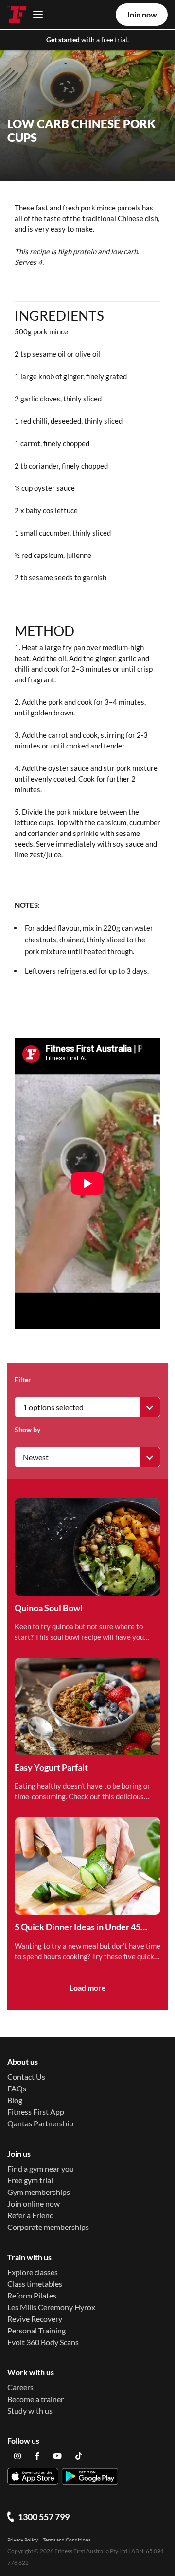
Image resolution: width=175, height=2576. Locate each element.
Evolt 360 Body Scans (43, 2342)
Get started (63, 40)
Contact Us (26, 2077)
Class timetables (35, 2284)
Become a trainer (35, 2399)
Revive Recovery (35, 2319)
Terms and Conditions (67, 2540)
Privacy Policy (23, 2540)
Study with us (30, 2411)
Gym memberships (39, 2192)
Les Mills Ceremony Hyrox (51, 2307)
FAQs (17, 2088)
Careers (20, 2387)
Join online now (34, 2203)
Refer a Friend (31, 2215)
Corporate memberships (48, 2227)
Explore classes (33, 2272)
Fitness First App (36, 2112)
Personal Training (36, 2330)
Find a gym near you (41, 2168)
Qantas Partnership (40, 2123)
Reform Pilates (32, 2295)
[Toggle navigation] (35, 14)
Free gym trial (30, 2180)
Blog (15, 2100)
